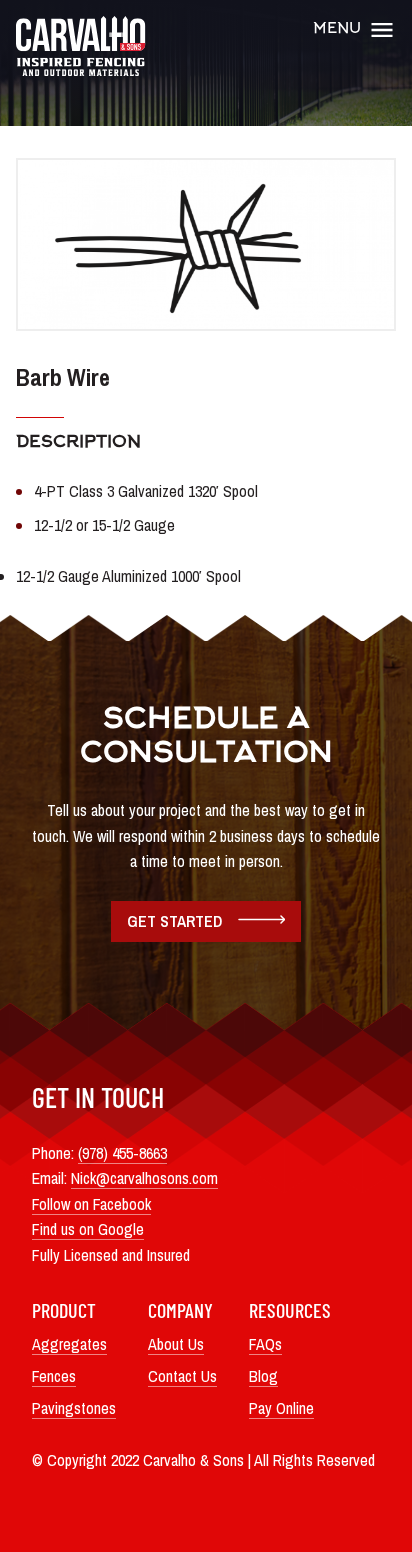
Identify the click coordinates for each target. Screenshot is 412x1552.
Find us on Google (88, 1229)
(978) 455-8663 (122, 1153)
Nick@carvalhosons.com (144, 1178)
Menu (337, 29)
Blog (263, 1376)
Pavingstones (74, 1408)
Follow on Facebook (91, 1204)
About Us (176, 1344)
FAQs (265, 1344)
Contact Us (182, 1376)
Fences (54, 1376)
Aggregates (69, 1344)
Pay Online (281, 1408)
